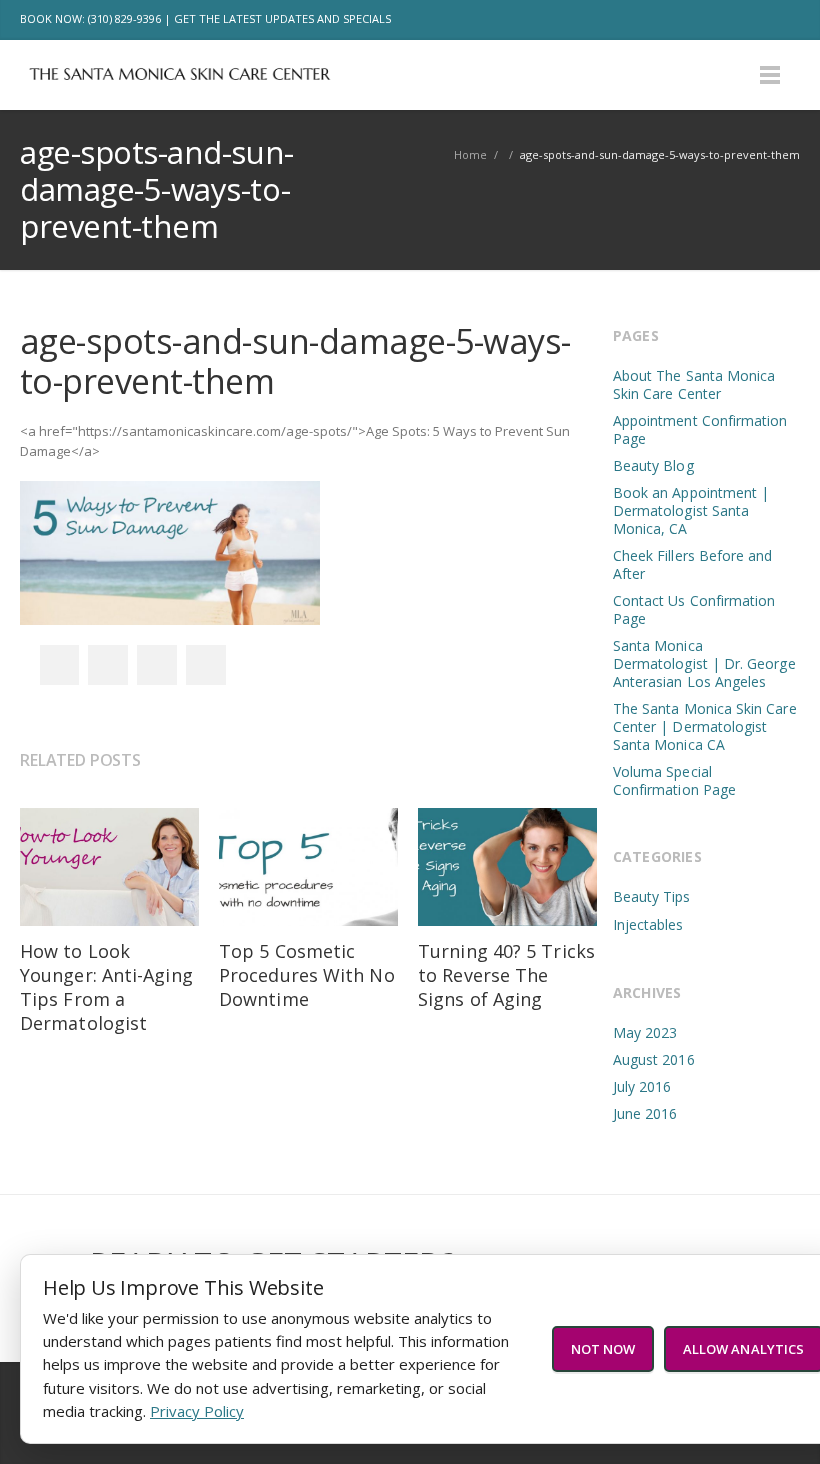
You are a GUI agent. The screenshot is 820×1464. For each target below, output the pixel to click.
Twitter (738, 20)
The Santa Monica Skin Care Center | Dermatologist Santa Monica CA (705, 726)
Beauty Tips (652, 896)
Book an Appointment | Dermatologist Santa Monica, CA (691, 510)
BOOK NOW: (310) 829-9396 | (95, 18)
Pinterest (206, 665)
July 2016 (642, 1086)
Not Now (603, 1349)
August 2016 (654, 1059)
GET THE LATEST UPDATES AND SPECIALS (282, 18)
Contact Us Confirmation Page (694, 609)
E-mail (780, 20)
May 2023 (645, 1032)
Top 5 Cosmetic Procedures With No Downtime (307, 975)
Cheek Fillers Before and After (693, 564)
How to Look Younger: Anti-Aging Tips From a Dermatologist (106, 987)
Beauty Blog (653, 465)
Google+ (157, 665)
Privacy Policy (197, 1411)
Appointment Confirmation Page (700, 429)
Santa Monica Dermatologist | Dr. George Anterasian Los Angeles (704, 663)
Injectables (648, 924)
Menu (770, 75)
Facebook (696, 20)
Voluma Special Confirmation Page (674, 780)
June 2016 (645, 1113)
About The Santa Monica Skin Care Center (694, 384)
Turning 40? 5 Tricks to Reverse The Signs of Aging (506, 975)
